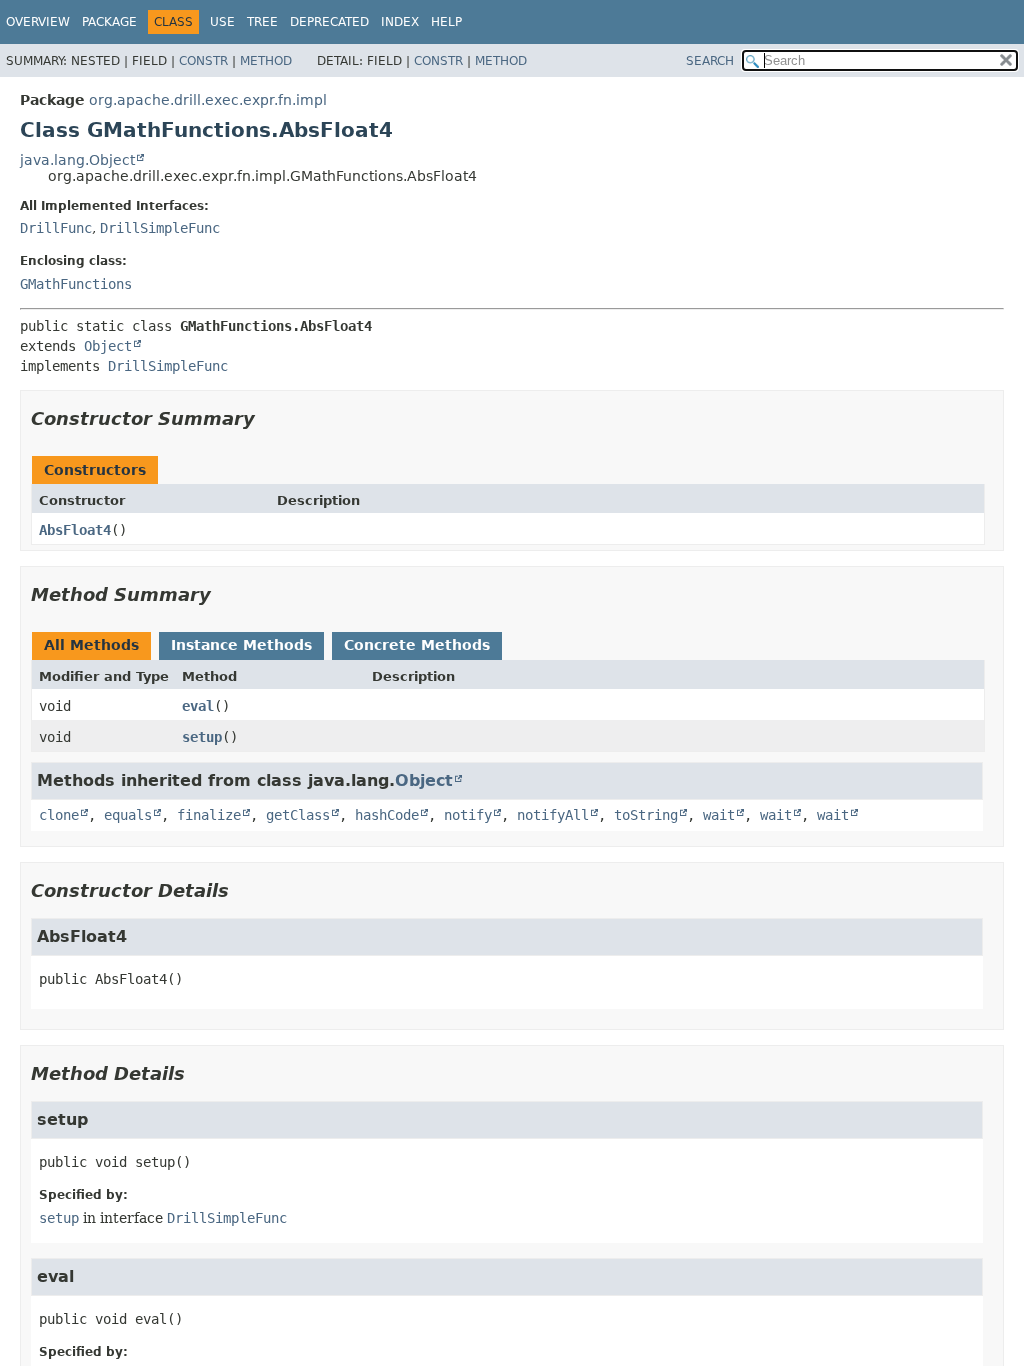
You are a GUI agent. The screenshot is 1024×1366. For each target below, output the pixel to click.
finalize (209, 815)
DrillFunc (56, 228)
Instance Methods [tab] (241, 645)
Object (108, 346)
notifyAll (553, 815)
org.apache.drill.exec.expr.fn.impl (208, 100)
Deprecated (329, 22)
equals (128, 815)
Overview (38, 22)
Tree (262, 22)
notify (468, 815)
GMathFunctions (76, 284)
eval (198, 706)
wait (719, 815)
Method (266, 61)
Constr (203, 61)
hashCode (387, 815)
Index (400, 22)
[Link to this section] (269, 418)
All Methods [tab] (91, 645)
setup (202, 737)
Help (446, 22)
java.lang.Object (77, 160)
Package (109, 22)
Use (222, 22)
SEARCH (710, 61)
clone (59, 815)
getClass (298, 815)
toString (646, 815)
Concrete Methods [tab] (417, 645)
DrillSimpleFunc (160, 228)
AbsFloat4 (75, 530)
